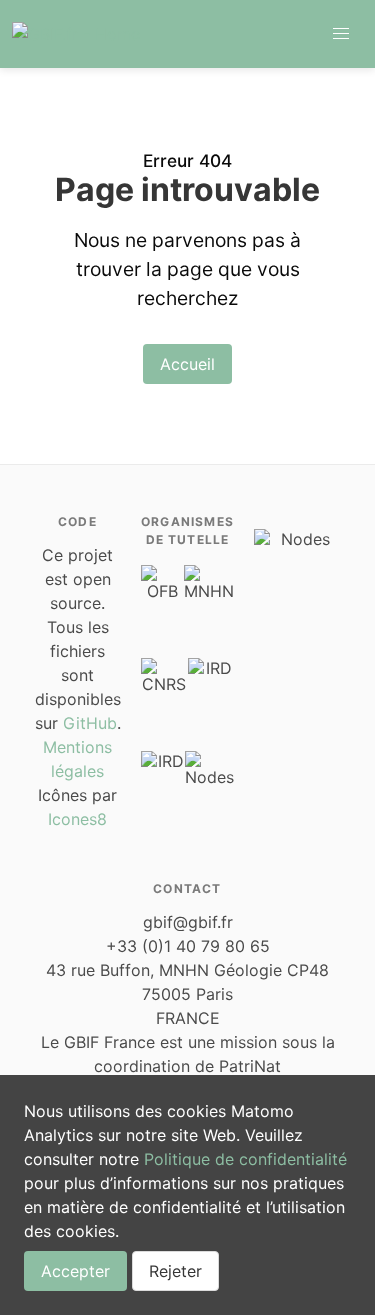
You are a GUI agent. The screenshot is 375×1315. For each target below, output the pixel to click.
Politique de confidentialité (245, 1159)
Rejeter (175, 1271)
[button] (341, 34)
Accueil (187, 364)
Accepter (75, 1271)
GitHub (90, 723)
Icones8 (77, 819)
